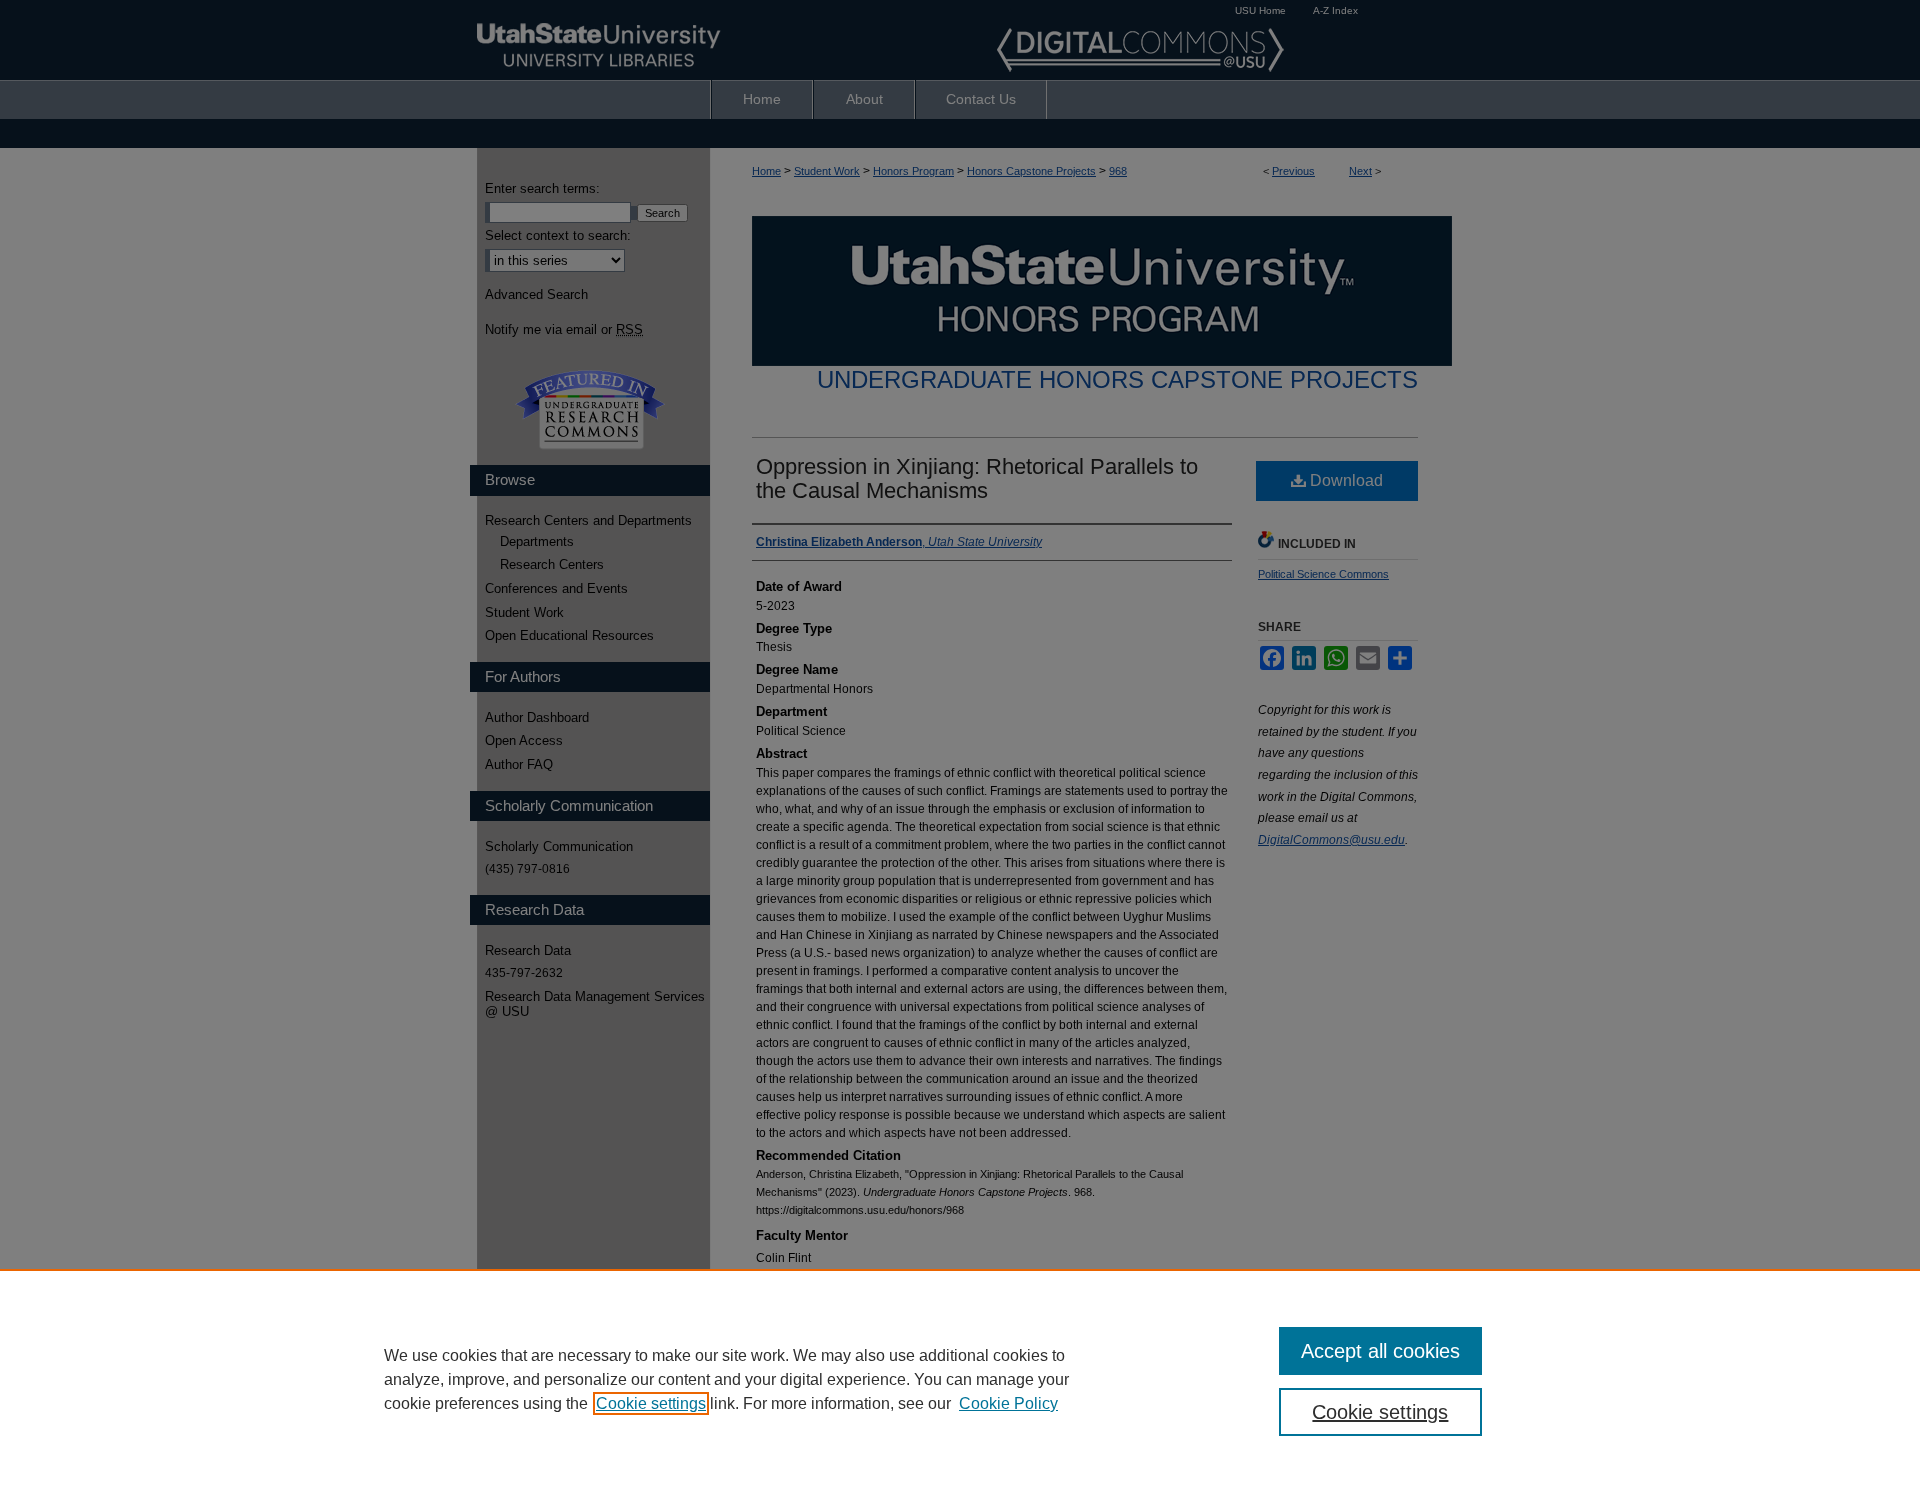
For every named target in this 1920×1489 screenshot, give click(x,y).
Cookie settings (651, 1403)
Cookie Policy (1008, 1403)
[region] (960, 1379)
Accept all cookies (1380, 1351)
